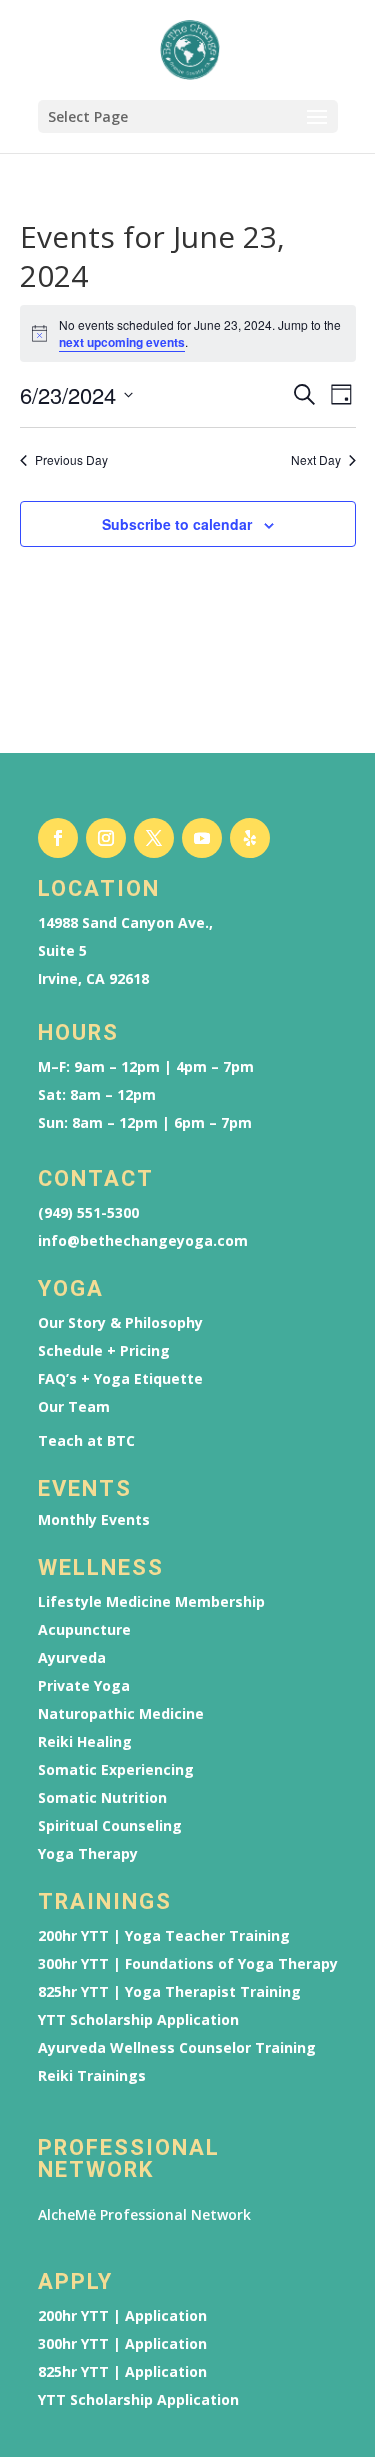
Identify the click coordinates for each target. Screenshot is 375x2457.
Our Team (74, 1407)
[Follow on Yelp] (250, 838)
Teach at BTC (86, 1441)
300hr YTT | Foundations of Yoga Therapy (188, 1964)
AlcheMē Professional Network (144, 2214)
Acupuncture (84, 1630)
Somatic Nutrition (102, 1798)
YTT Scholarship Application (138, 2020)
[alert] (188, 333)
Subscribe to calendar (177, 524)
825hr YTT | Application (122, 2372)
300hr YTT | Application (122, 2344)
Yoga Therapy (88, 1854)
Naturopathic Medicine (121, 1714)
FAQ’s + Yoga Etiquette (120, 1379)
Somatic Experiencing (116, 1770)
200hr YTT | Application (122, 2316)
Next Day (316, 460)
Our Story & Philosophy (120, 1323)
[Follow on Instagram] (106, 838)
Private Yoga (84, 1686)
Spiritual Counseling (110, 1826)
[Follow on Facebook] (58, 838)
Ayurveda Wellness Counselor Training (177, 2048)
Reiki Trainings (92, 2076)
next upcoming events (122, 342)
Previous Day (71, 460)
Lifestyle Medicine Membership (151, 1602)
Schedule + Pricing (104, 1351)
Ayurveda (72, 1658)
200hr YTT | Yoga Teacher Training (164, 1936)
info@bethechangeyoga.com (143, 1241)
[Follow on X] (154, 838)
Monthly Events (94, 1520)
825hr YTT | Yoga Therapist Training (169, 1992)
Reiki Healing (85, 1742)
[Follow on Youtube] (202, 838)
